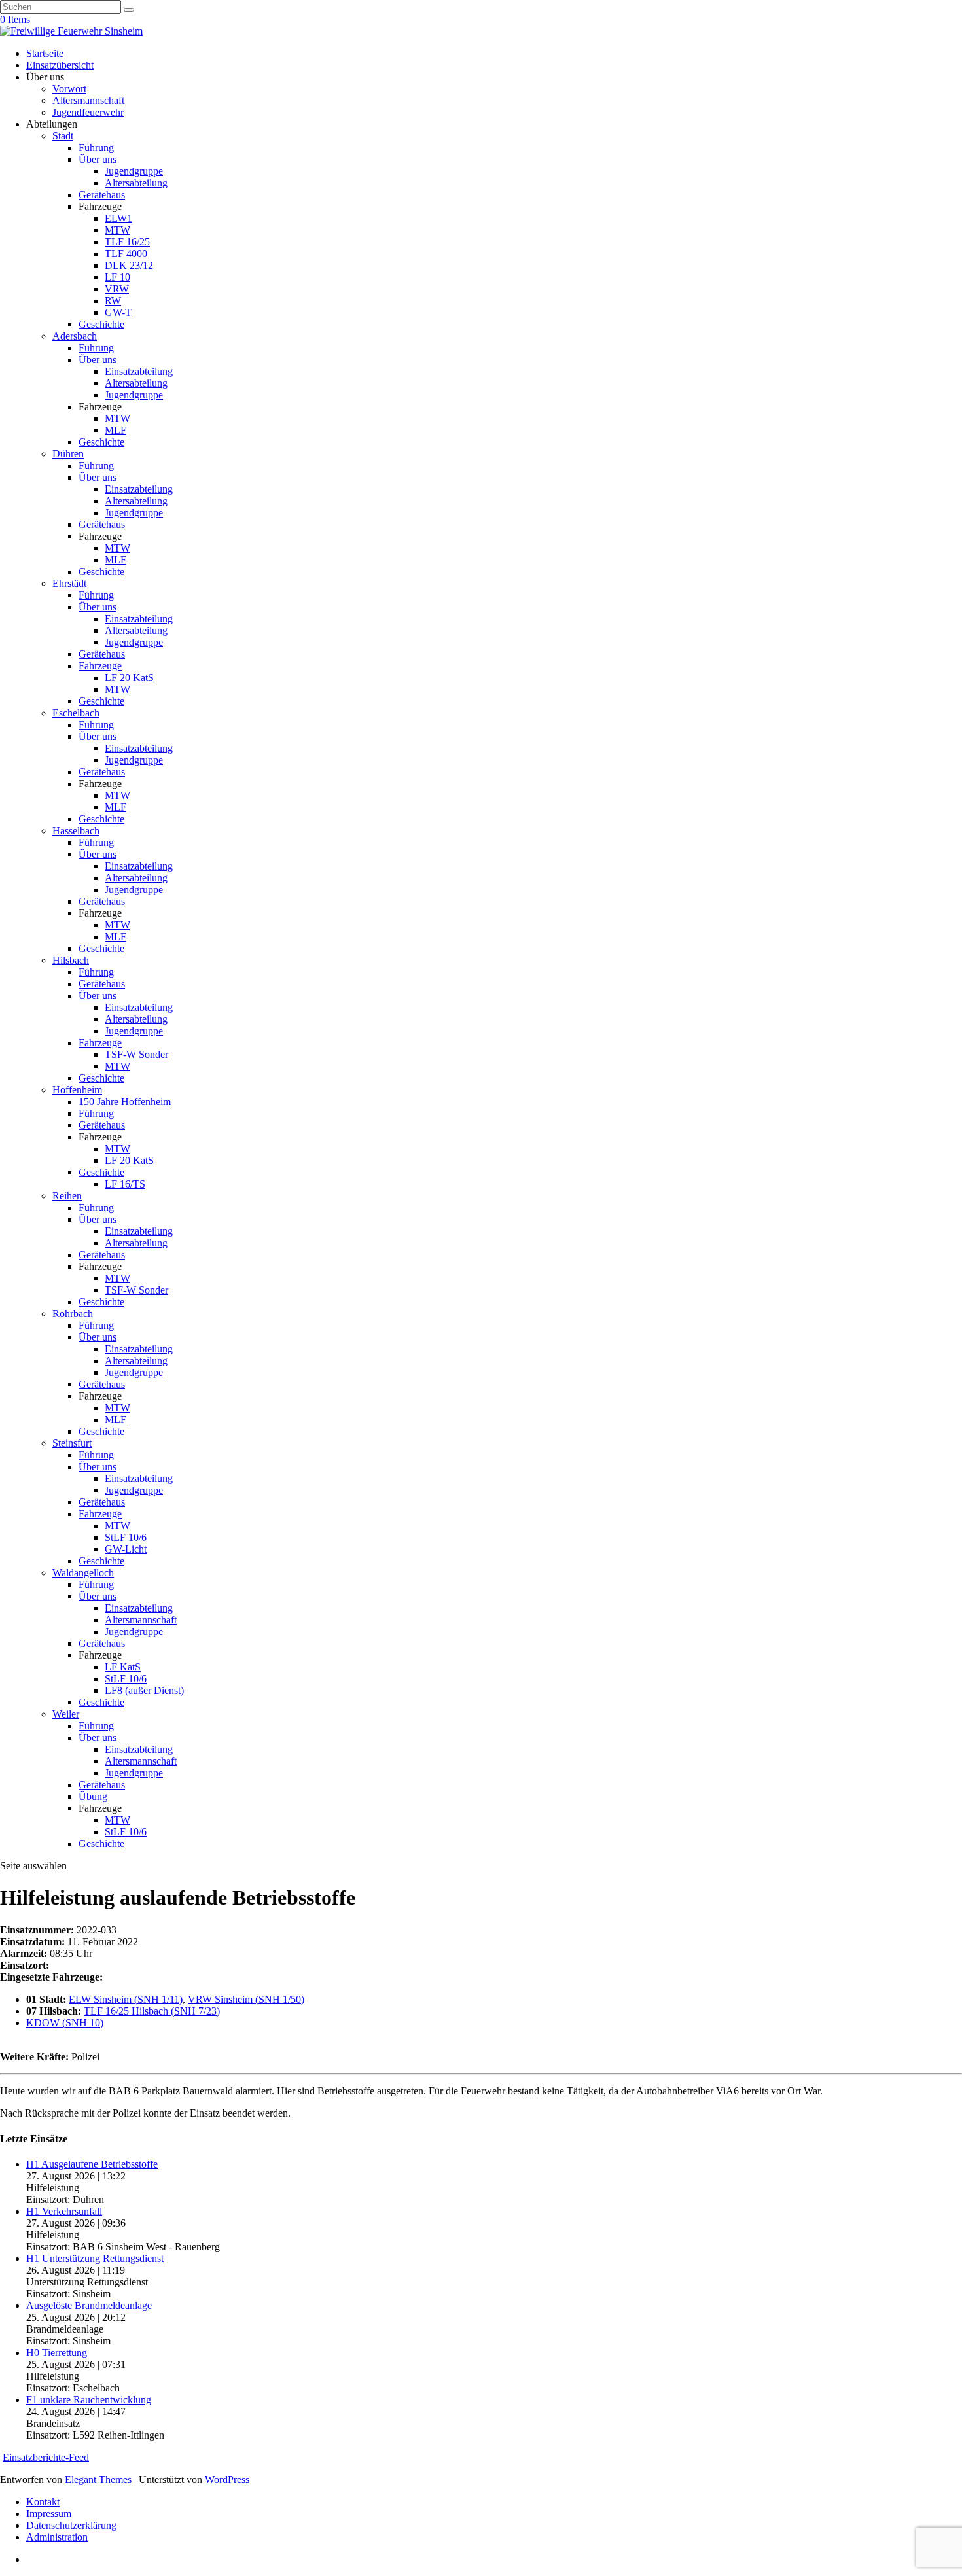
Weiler (66, 1714)
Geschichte (101, 324)
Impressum (49, 2514)
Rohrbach (73, 1314)
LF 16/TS (125, 1184)
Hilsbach (71, 960)
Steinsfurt (72, 1443)
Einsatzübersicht (60, 65)
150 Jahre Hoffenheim (125, 1102)
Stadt (63, 136)
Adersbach (75, 336)
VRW (117, 289)
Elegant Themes (98, 2479)
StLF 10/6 (126, 1537)
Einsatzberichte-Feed (46, 2457)
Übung (93, 1796)
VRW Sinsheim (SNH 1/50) (246, 1999)
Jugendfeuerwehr (88, 112)
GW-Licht (126, 1549)
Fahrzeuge (100, 666)
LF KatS (123, 1667)
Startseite (45, 53)
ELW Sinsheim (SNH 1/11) (126, 1999)
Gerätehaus (102, 195)
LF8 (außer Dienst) (144, 1690)
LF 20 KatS (129, 678)
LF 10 (117, 277)
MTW (117, 230)
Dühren (68, 454)
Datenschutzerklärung (71, 2525)
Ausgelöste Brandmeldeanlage (89, 2305)
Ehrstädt (69, 583)
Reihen (67, 1196)
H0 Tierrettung (57, 2353)
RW (113, 301)
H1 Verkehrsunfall (64, 2211)
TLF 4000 (126, 254)
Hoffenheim (77, 1090)
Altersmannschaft (88, 100)
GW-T (118, 312)
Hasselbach (76, 831)
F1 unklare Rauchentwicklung (89, 2400)
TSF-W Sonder (136, 1054)
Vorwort (69, 89)
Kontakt (43, 2502)
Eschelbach (76, 713)
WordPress (227, 2479)
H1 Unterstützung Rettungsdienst (95, 2258)
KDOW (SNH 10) (65, 2023)
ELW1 (118, 218)
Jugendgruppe (134, 171)
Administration (57, 2537)
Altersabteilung (136, 183)
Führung (96, 148)
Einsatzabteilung (139, 371)
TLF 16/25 (127, 242)
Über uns (98, 159)
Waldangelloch (83, 1573)
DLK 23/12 (129, 265)
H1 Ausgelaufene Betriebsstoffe (92, 2164)
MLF (116, 430)
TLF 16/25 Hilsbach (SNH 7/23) (152, 2011)
